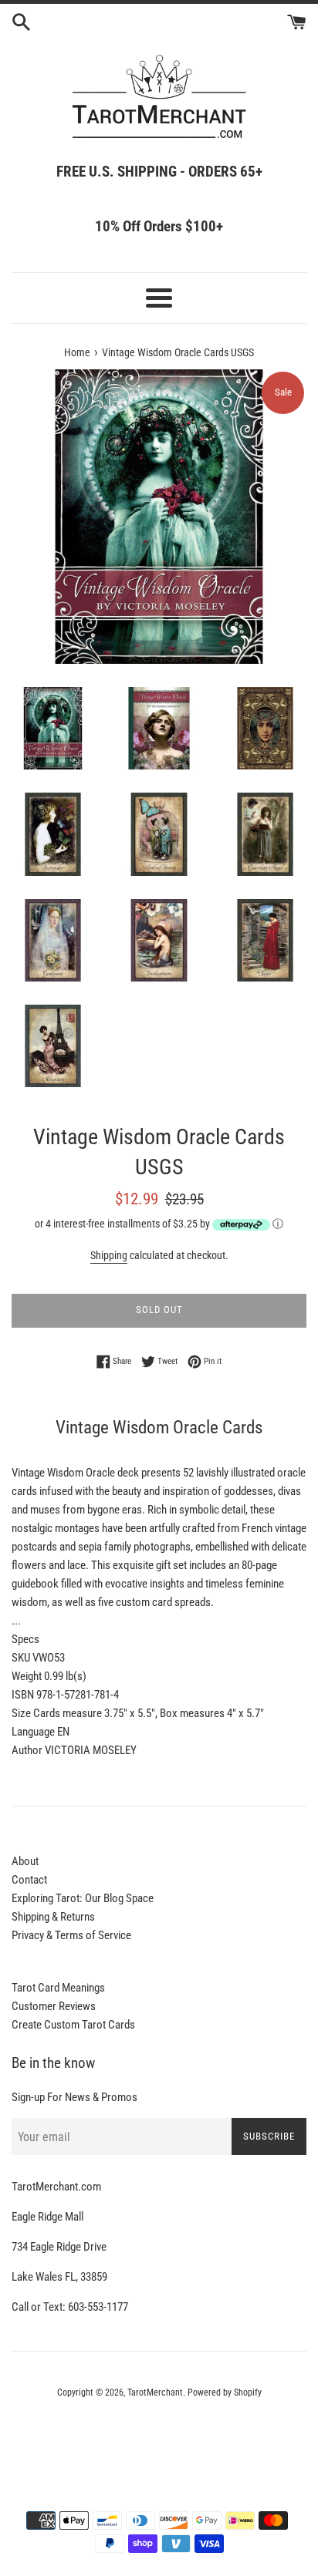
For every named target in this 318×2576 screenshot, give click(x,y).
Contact (29, 1880)
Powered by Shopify (225, 2392)
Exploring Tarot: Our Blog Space (83, 1898)
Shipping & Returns (53, 1917)
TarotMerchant (155, 2392)
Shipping (109, 1255)
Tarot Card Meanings (58, 1988)
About (25, 1861)
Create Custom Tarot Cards (73, 2025)
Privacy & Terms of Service (71, 1935)
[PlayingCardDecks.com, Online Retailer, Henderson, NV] (159, 2435)
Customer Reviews (54, 2006)
